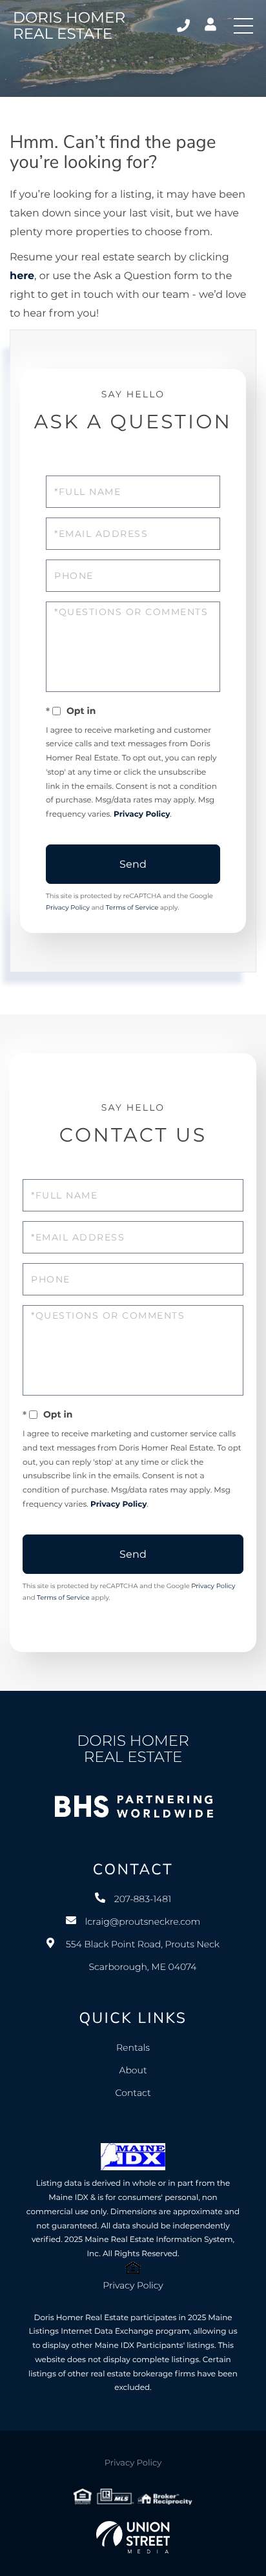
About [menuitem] (133, 2070)
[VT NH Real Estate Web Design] (133, 2537)
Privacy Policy (142, 814)
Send (133, 864)
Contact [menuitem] (133, 2093)
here (22, 276)
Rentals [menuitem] (133, 2047)
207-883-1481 (184, 26)
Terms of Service (132, 907)
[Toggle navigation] (243, 26)
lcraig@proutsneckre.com (143, 1922)
